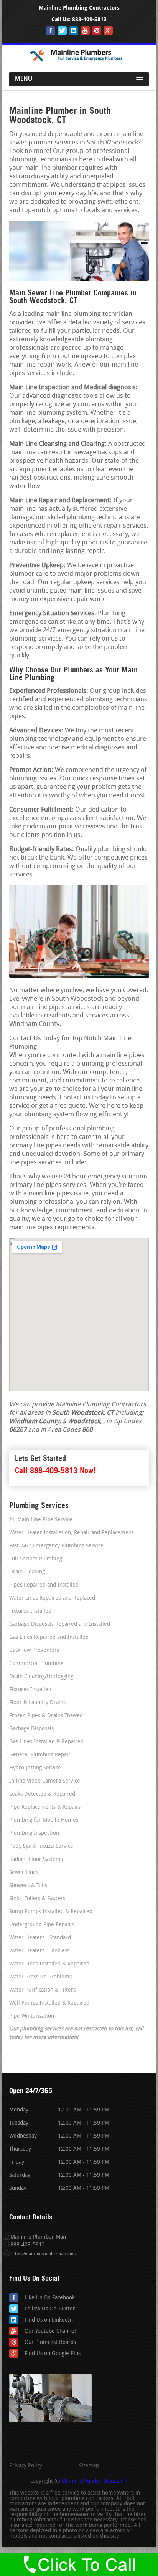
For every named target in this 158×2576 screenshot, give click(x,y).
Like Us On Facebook (50, 2298)
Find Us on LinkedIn (49, 2320)
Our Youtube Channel (50, 2331)
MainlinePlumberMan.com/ (95, 2481)
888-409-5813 (89, 19)
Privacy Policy (26, 2466)
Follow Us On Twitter (50, 2309)
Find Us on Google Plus (53, 2354)
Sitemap (89, 2466)
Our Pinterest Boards (50, 2343)
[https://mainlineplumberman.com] (79, 61)
